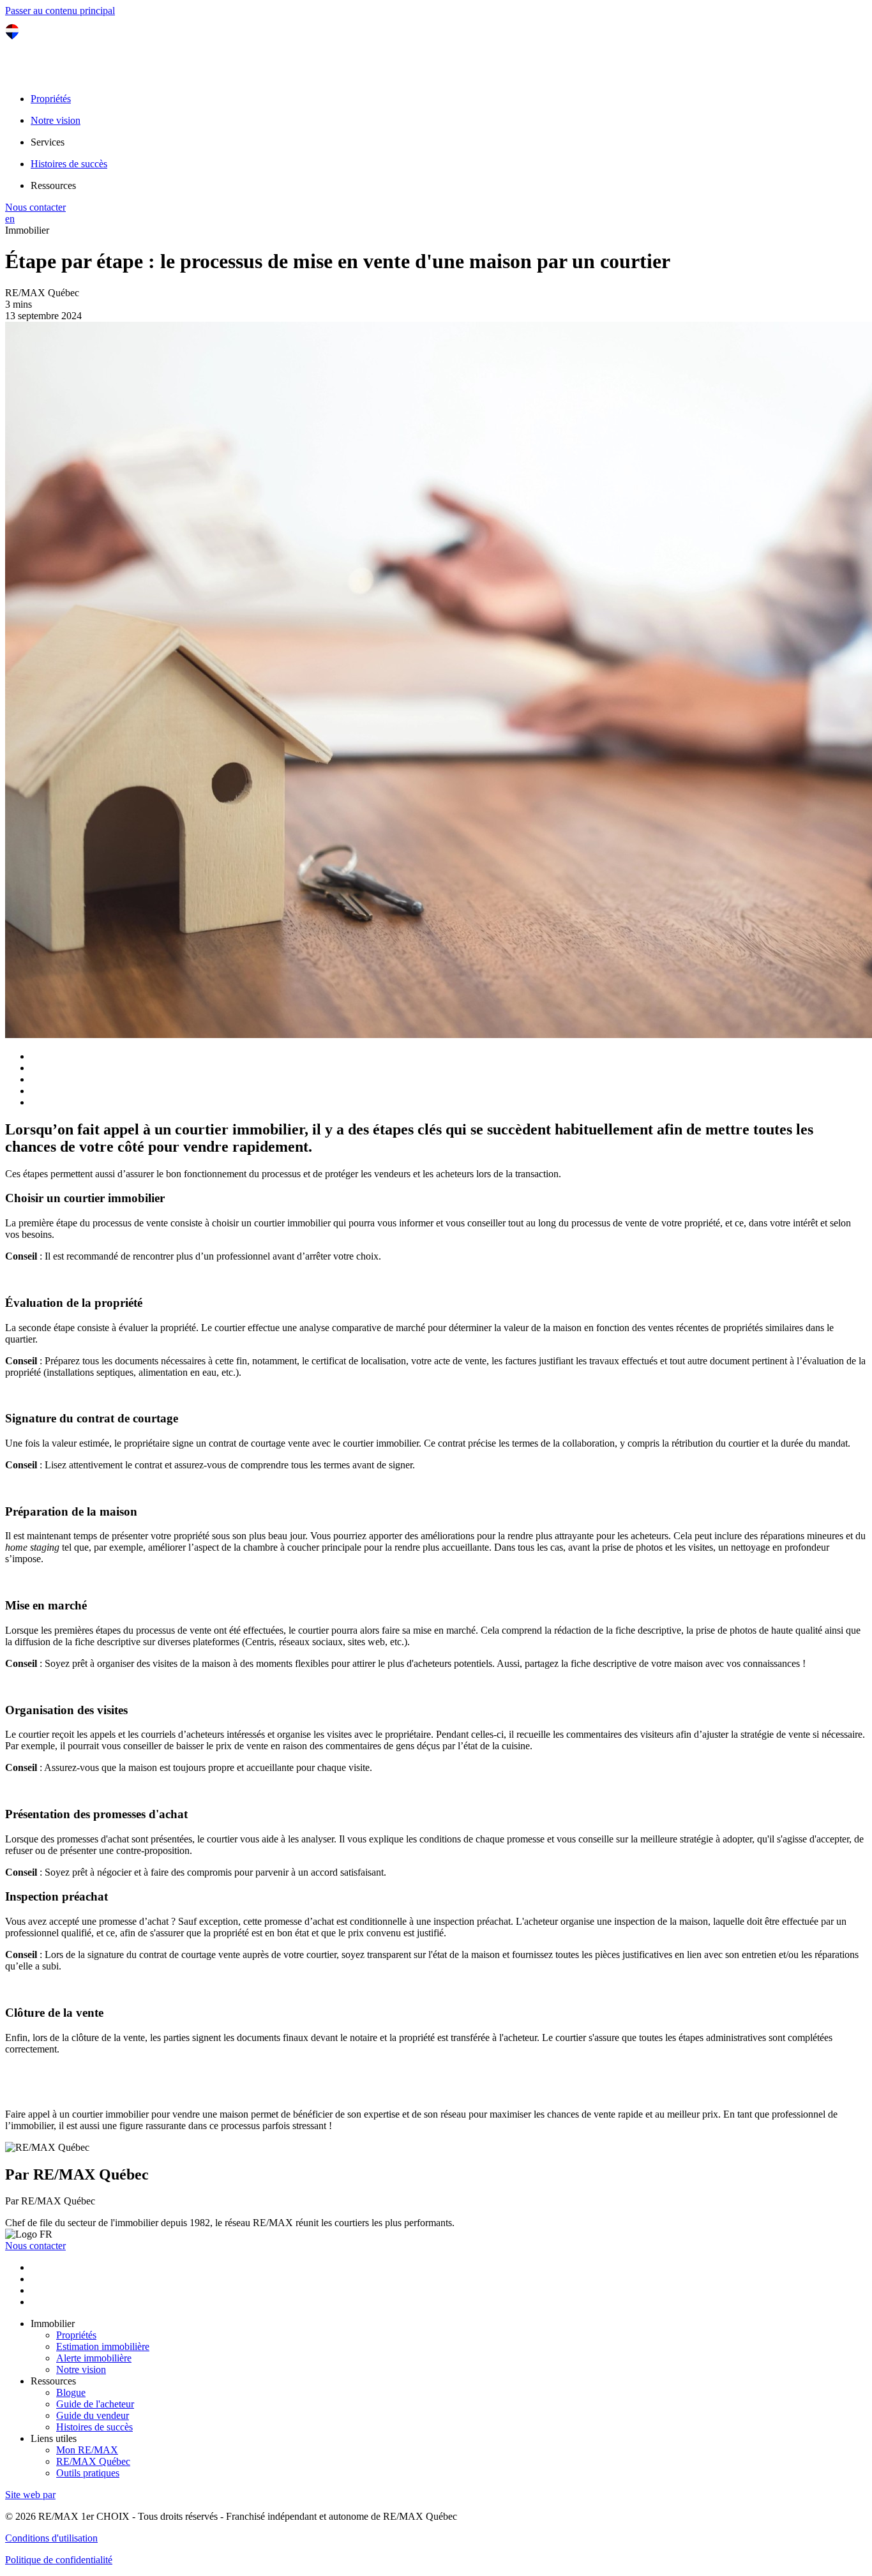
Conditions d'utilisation (51, 2538)
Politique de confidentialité (59, 2560)
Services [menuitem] (48, 142)
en (10, 219)
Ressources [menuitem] (53, 185)
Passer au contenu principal (60, 11)
